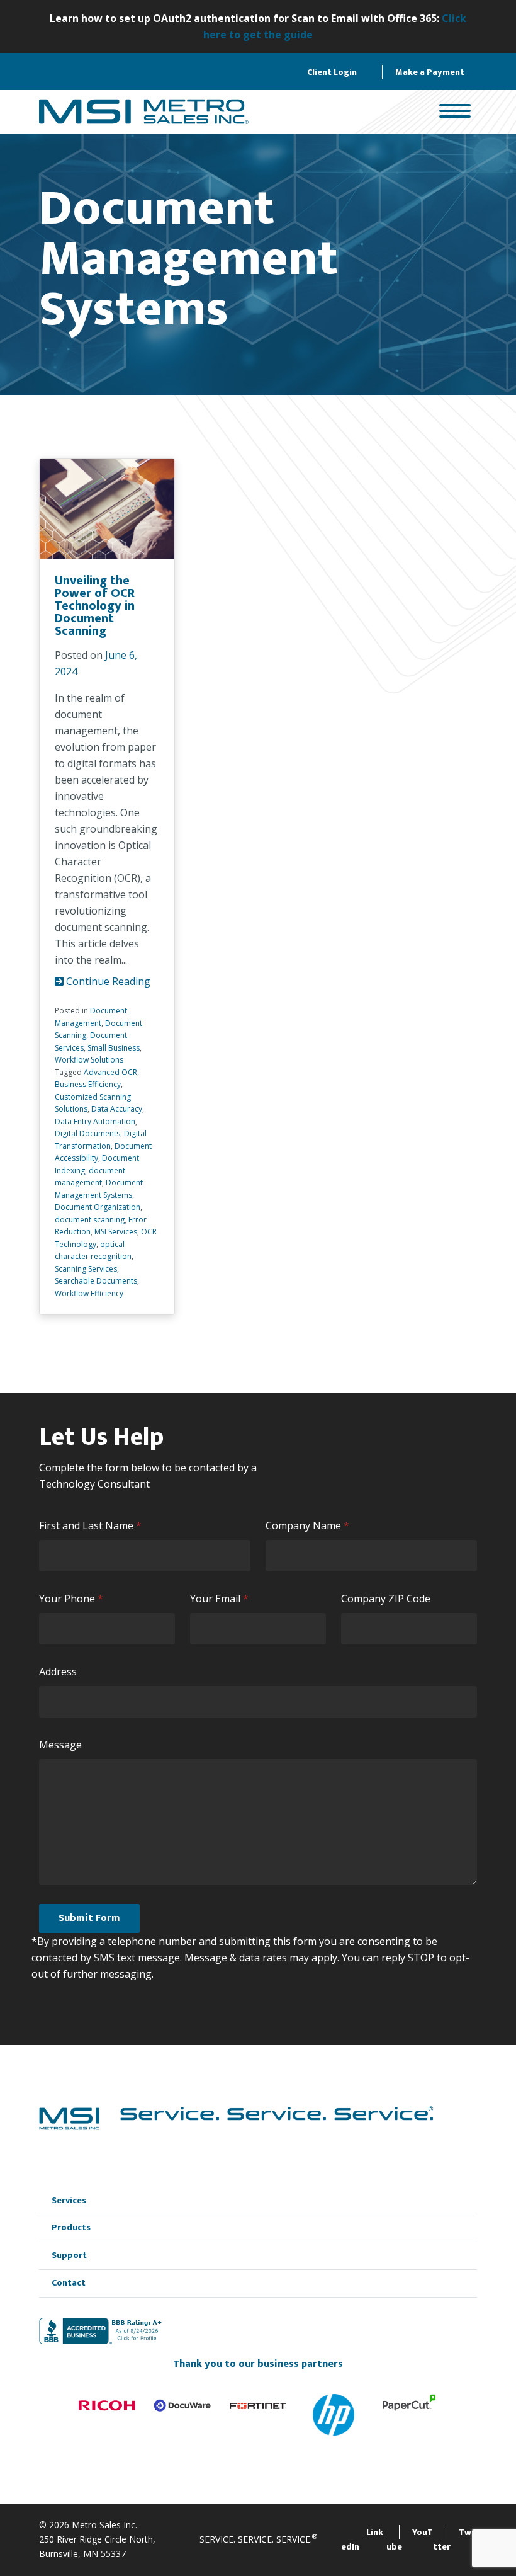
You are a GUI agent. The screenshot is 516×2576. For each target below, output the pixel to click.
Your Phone (74, 1599)
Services (69, 2200)
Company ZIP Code (386, 1599)
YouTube (410, 2540)
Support (69, 2255)
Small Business (114, 1048)
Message (60, 1745)
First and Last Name (93, 1526)
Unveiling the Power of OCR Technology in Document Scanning (95, 606)
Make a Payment (430, 72)
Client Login (332, 72)
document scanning (90, 1220)
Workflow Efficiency (89, 1293)
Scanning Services (86, 1269)
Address (58, 1672)
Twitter (453, 2540)
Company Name (310, 1526)
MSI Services (116, 1232)
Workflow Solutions (89, 1060)
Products (71, 2227)
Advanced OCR (110, 1072)
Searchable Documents (96, 1281)
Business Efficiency (88, 1084)
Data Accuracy (117, 1109)
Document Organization (98, 1207)
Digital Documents (87, 1133)
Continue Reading (107, 981)
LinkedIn (362, 2540)
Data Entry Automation (95, 1121)
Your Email (222, 1599)
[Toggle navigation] (455, 112)
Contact (69, 2283)
